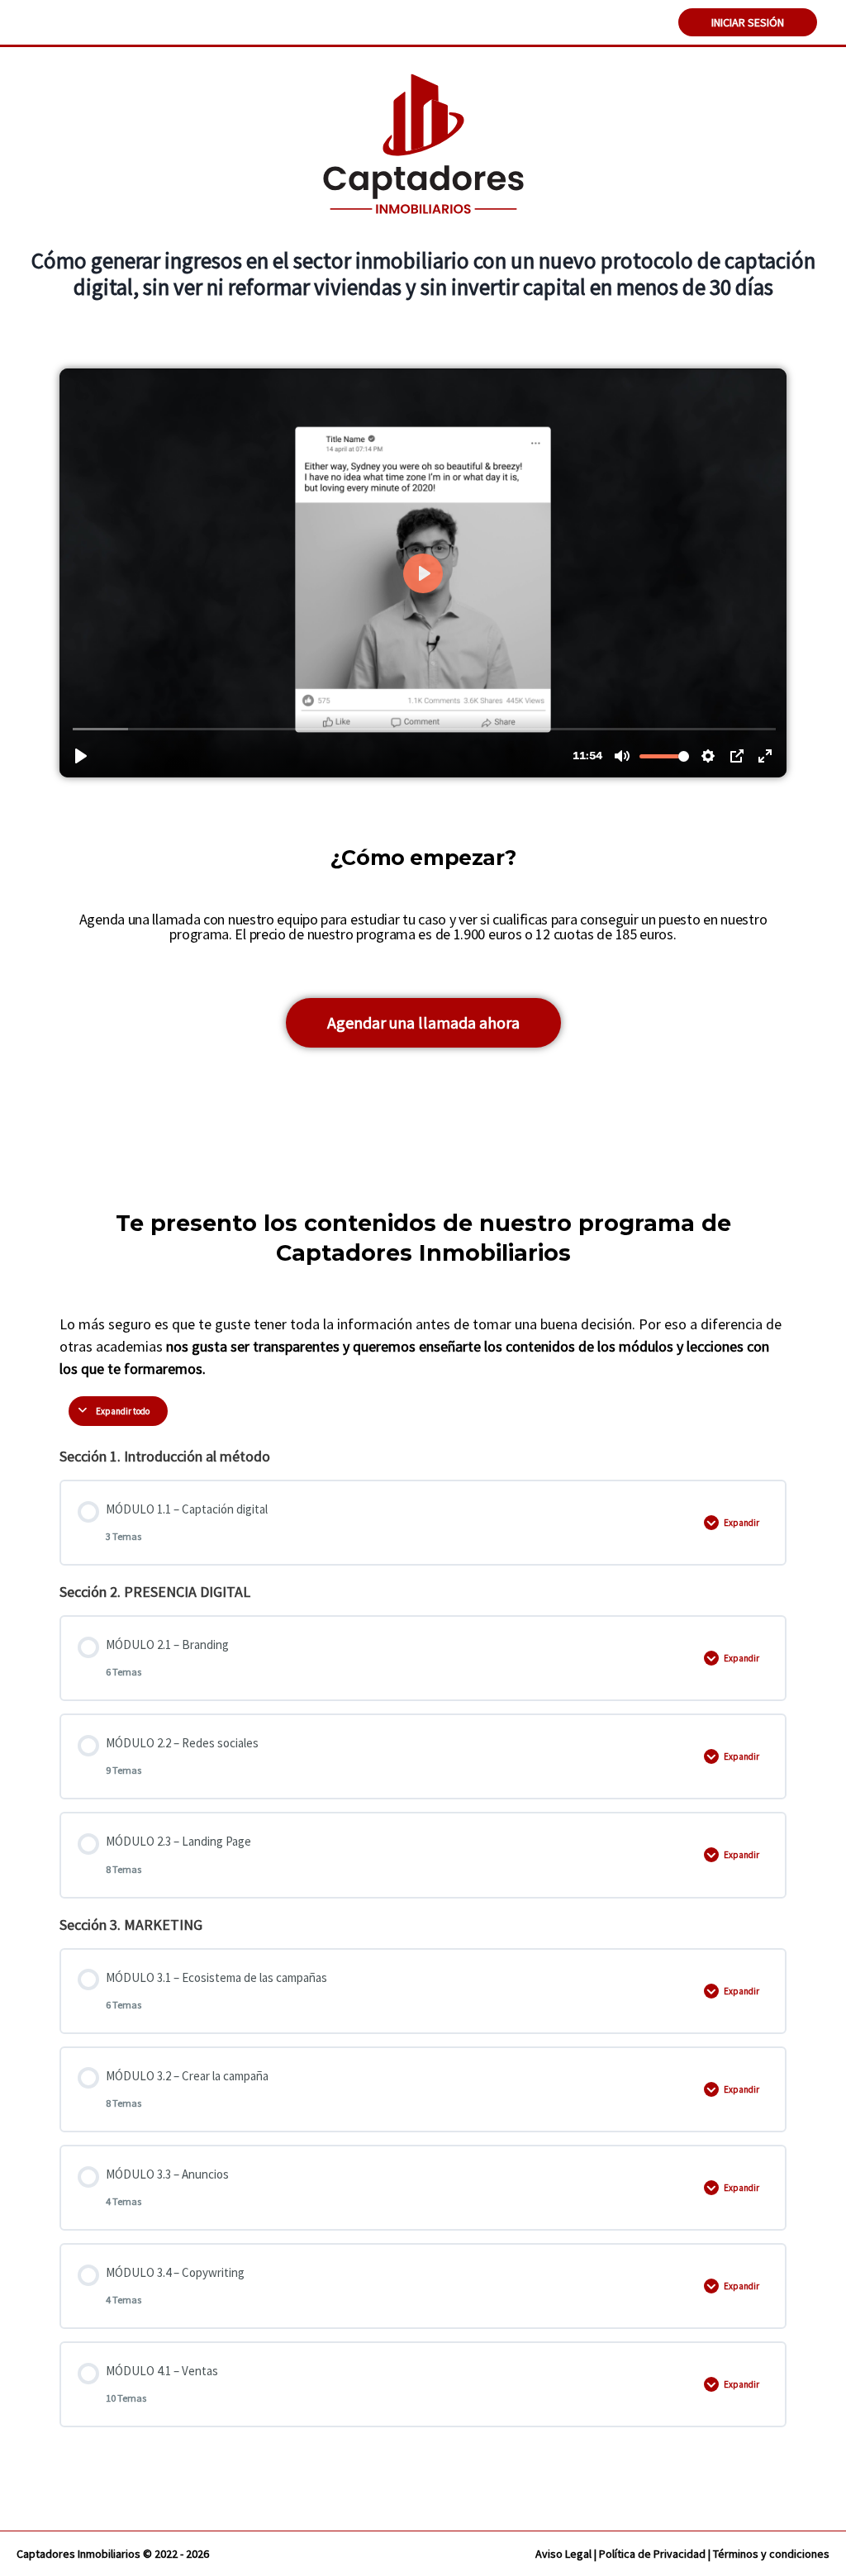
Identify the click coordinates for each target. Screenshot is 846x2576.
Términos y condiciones (771, 2554)
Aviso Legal (563, 2554)
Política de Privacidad (652, 2554)
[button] (423, 1023)
